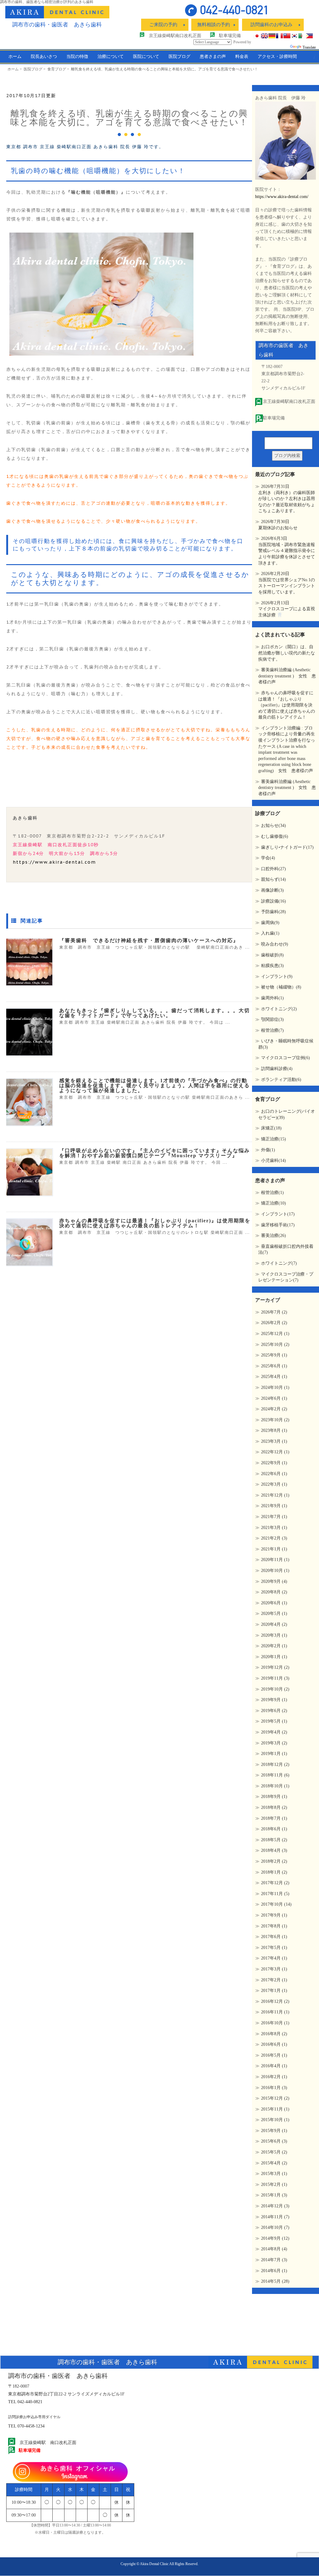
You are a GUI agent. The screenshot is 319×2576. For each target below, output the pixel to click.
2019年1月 (274, 1754)
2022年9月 (274, 1463)
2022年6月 (274, 1474)
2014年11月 (275, 2217)
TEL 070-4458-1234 (26, 2426)
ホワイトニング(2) (279, 1009)
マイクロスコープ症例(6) (286, 1058)
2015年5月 (274, 2152)
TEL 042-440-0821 (25, 2402)
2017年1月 (274, 1991)
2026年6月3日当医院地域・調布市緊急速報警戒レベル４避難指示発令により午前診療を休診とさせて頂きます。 (287, 551)
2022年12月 (275, 1452)
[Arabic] (302, 36)
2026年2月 (274, 1323)
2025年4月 (274, 1377)
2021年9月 (274, 1506)
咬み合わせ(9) (275, 944)
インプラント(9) (277, 977)
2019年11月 (275, 1678)
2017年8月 (274, 1926)
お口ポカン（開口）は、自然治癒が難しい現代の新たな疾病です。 (287, 653)
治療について (111, 57)
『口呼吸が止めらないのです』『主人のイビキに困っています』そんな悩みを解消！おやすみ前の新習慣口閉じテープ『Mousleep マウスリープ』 (155, 1153)
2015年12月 (275, 2098)
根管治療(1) (272, 1193)
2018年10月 (275, 1786)
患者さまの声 (213, 57)
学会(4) (268, 858)
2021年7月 (274, 1517)
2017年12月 (275, 1883)
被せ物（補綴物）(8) (281, 987)
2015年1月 (274, 2195)
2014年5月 (275, 2281)
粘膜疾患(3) (272, 966)
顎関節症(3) (272, 1019)
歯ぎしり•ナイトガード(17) (287, 847)
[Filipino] (309, 36)
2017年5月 (274, 1948)
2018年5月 (274, 1840)
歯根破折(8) (272, 955)
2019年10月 (275, 1689)
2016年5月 (274, 2055)
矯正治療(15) (274, 1139)
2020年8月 (274, 1592)
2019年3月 (274, 1743)
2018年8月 (274, 1807)
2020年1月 (274, 1657)
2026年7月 (274, 1312)
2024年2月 (274, 1409)
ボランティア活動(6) (281, 1080)
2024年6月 (274, 1398)
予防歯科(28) (274, 912)
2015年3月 (274, 2174)
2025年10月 (275, 1345)
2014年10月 (275, 2227)
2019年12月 (275, 1667)
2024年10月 (275, 1387)
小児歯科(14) (274, 1161)
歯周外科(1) (272, 998)
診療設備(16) (274, 901)
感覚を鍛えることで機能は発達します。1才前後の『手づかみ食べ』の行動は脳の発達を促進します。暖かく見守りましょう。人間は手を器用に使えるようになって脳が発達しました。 (155, 1085)
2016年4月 (274, 2066)
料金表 (242, 57)
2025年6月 (274, 1366)
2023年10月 (275, 1420)
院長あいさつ (44, 57)
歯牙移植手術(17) (278, 1225)
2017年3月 (274, 1969)
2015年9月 (274, 2131)
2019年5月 (274, 1721)
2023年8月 (274, 1430)
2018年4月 (274, 1850)
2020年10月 (275, 1571)
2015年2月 (274, 2184)
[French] (279, 36)
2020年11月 (275, 1560)
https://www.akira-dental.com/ (282, 197)
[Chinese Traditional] (287, 36)
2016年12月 (275, 2001)
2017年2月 (274, 1980)
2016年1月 (274, 2088)
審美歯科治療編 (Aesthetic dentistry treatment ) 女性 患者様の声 (287, 676)
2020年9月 (274, 1581)
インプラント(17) (278, 1214)
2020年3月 (274, 1635)
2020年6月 (274, 1603)
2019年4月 (274, 1732)
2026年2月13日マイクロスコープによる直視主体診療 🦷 (287, 609)
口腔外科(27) (274, 869)
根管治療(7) (272, 1030)
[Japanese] (257, 36)
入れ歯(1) (270, 933)
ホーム (15, 57)
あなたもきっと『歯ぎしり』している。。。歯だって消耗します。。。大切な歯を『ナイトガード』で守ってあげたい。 (155, 1013)
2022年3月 (274, 1484)
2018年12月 (275, 1765)
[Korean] (294, 36)
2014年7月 (274, 2260)
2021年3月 (274, 1528)
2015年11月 (275, 2109)
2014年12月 (275, 2206)
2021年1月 (274, 1549)
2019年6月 (274, 1711)
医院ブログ (179, 57)
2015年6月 (274, 2141)
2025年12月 (275, 1334)
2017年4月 (274, 1958)
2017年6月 (274, 1937)
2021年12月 (275, 1495)
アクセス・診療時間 (277, 57)
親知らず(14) (274, 879)
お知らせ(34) (274, 826)
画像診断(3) (272, 890)
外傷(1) (268, 1150)
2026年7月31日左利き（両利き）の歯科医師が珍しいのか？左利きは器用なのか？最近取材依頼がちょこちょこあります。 (287, 499)
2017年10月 (276, 1904)
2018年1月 (274, 1872)
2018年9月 (274, 1797)
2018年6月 (274, 1829)
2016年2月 (274, 2077)
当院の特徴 (77, 57)
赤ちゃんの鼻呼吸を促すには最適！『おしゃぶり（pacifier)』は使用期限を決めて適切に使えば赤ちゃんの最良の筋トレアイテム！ (155, 1223)
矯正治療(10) (274, 1203)
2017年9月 (274, 1915)
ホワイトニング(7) (279, 1263)
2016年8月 (274, 2034)
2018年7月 (274, 1818)
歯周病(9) (270, 923)
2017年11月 (275, 1894)
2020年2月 (274, 1646)
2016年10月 (275, 2023)
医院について (146, 57)
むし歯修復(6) (275, 836)
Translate (309, 47)
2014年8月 (274, 2249)
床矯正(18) (271, 1128)
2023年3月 (274, 1441)
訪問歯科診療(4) (277, 1069)
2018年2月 (274, 1861)
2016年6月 (274, 2044)
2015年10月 (275, 2120)
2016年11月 (275, 2012)
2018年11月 (275, 1775)
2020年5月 (274, 1614)
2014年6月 (274, 2271)
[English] (264, 36)
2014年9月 (275, 2238)
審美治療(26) (274, 1236)
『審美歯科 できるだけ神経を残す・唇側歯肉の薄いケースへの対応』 (149, 940)
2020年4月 (274, 1624)
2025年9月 (274, 1355)
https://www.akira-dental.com (54, 862)
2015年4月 (274, 2163)
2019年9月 (274, 1700)
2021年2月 (274, 1538)
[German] (272, 36)
